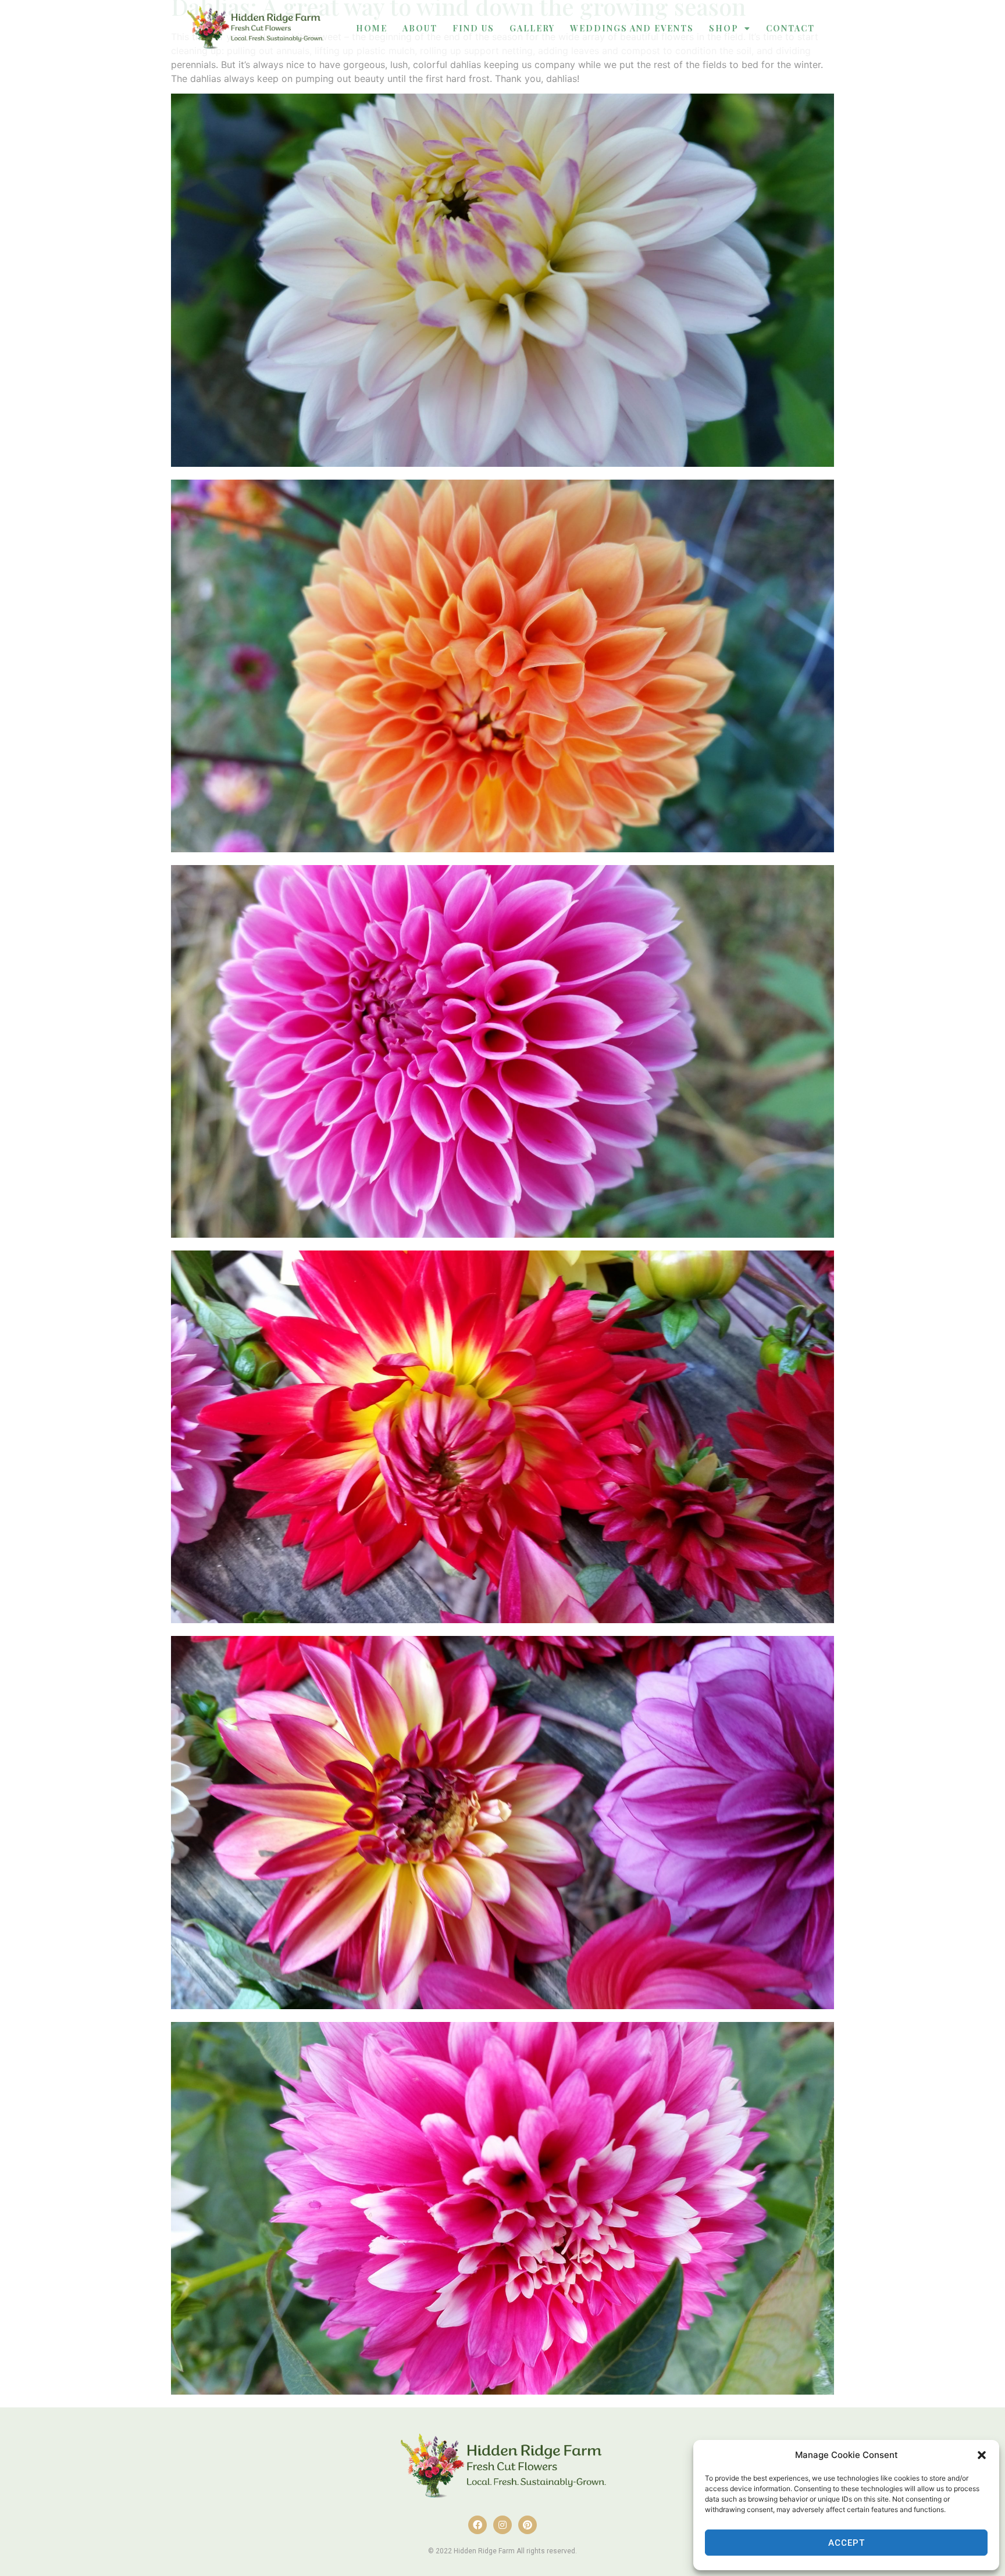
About (420, 28)
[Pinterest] (528, 2525)
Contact (790, 28)
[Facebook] (477, 2525)
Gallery (532, 28)
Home (372, 28)
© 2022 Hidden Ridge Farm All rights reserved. (502, 2551)
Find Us (473, 28)
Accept (847, 2543)
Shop (724, 28)
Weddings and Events (632, 28)
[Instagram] (502, 2525)
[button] (982, 2455)
